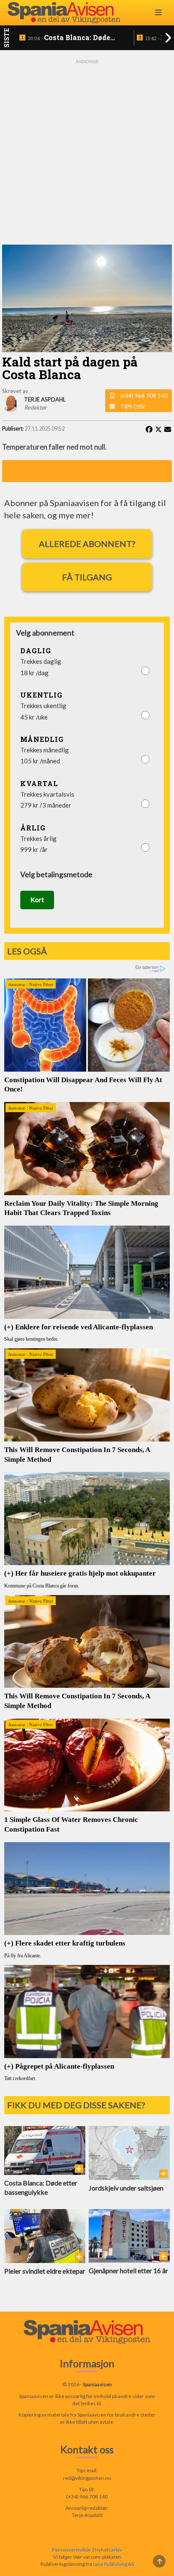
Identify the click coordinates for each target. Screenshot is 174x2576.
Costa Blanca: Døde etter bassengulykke (69, 38)
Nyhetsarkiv (108, 2550)
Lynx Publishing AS (113, 2564)
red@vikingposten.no (87, 2478)
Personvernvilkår (72, 2550)
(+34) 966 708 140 (144, 396)
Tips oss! (133, 407)
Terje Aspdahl (87, 2515)
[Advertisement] (87, 152)
